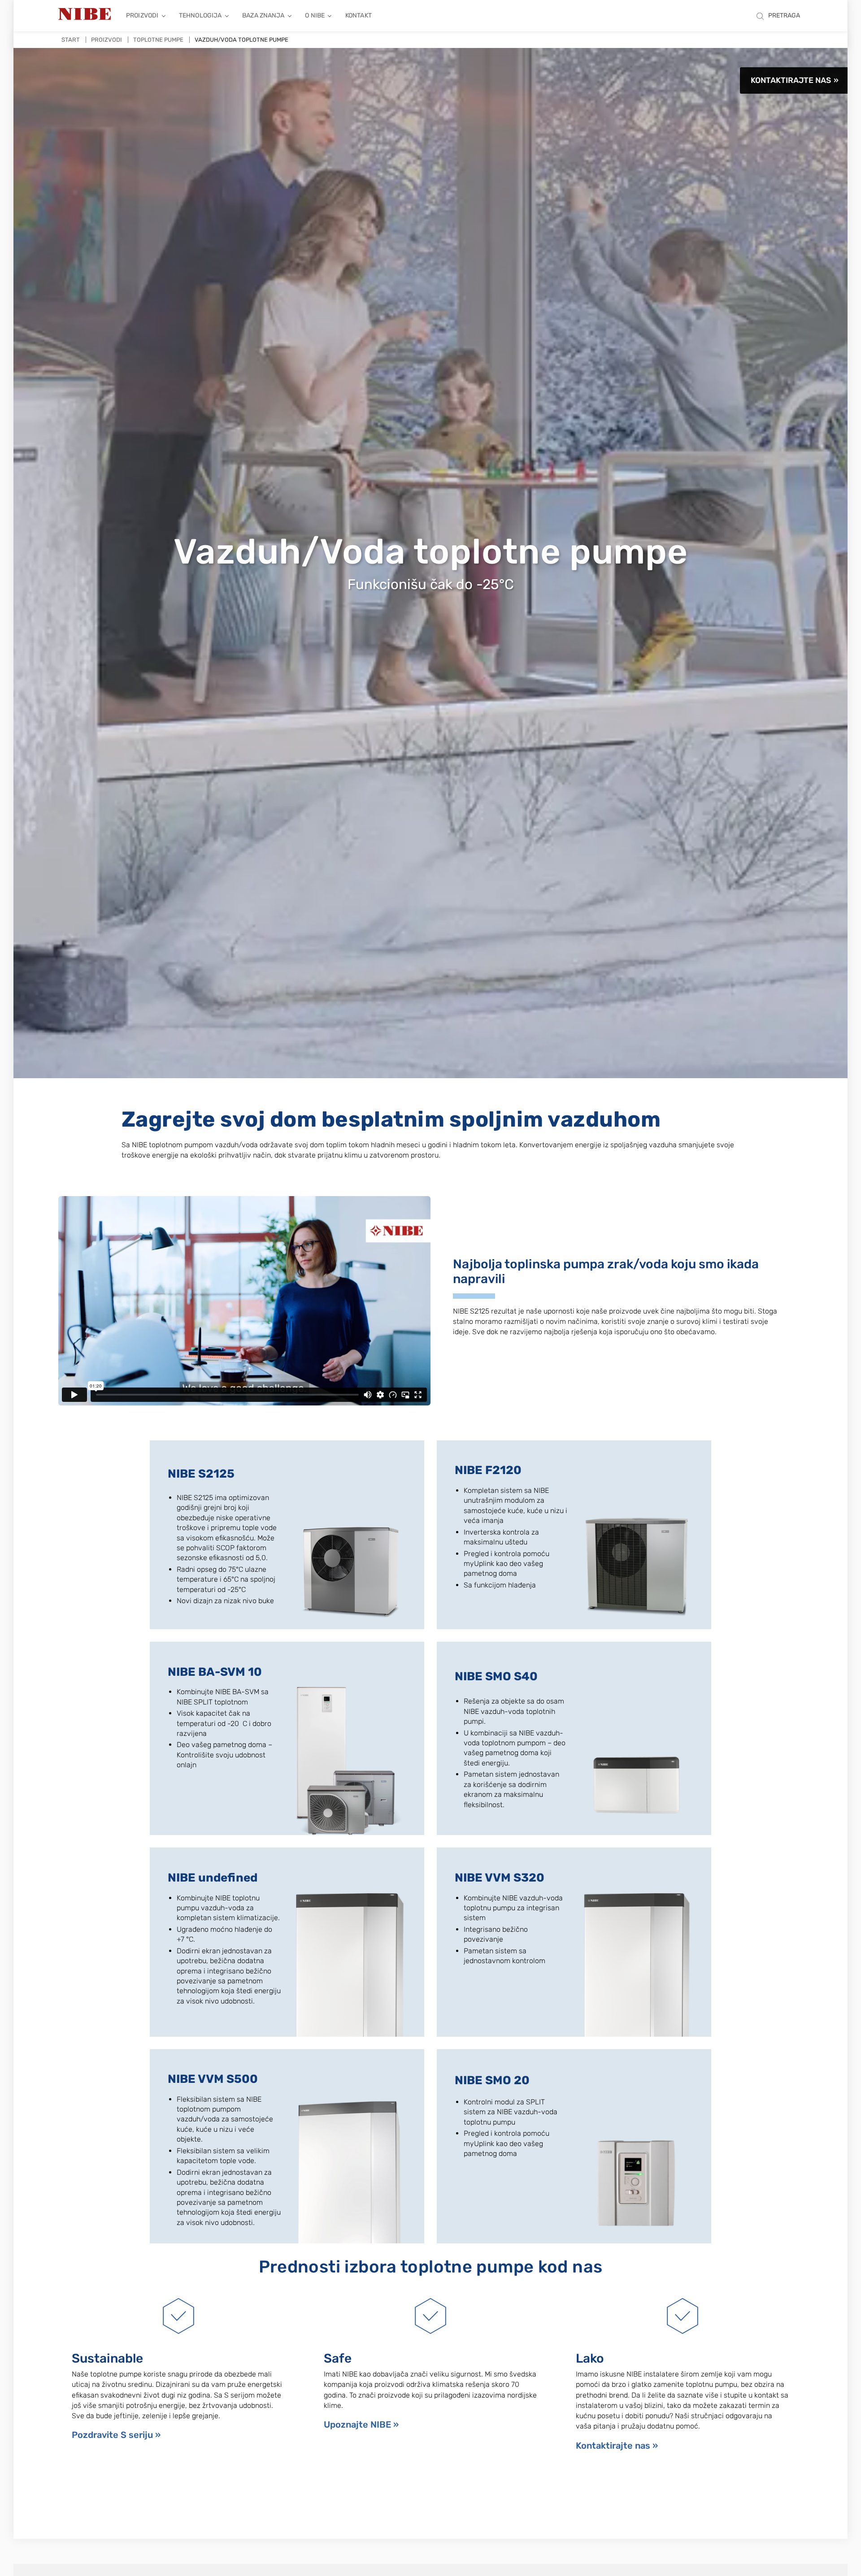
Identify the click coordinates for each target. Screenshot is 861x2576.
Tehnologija (200, 15)
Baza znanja (263, 15)
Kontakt (359, 15)
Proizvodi (142, 15)
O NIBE (315, 15)
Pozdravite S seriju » (116, 2435)
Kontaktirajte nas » (617, 2446)
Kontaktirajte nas (791, 80)
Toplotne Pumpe (158, 40)
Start (71, 40)
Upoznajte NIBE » (361, 2424)
